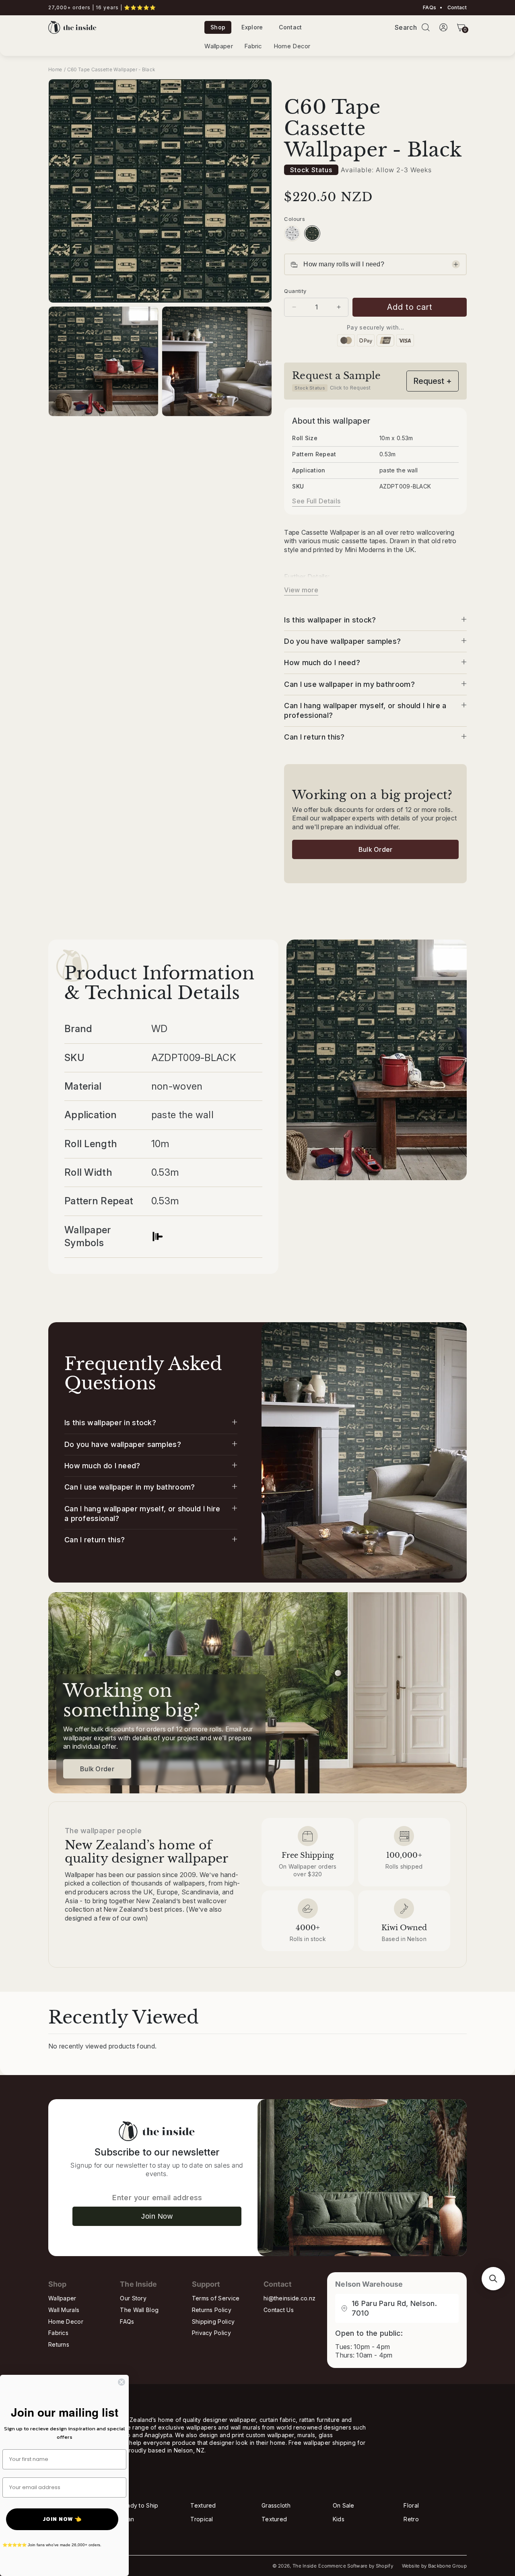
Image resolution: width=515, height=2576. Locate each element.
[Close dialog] (122, 2382)
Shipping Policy (213, 2321)
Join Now (157, 2216)
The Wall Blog (139, 2310)
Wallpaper (219, 46)
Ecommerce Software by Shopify (356, 2566)
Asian (127, 2519)
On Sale (344, 2505)
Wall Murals (64, 2310)
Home (55, 69)
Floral (411, 2505)
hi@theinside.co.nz (289, 2298)
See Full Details (316, 501)
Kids (339, 2519)
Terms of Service (216, 2298)
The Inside (305, 2566)
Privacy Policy (211, 2333)
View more (301, 590)
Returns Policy (212, 2310)
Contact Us (279, 2310)
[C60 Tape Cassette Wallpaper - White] (292, 233)
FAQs (430, 8)
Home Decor (292, 46)
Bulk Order (376, 849)
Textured (203, 2505)
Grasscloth (276, 2505)
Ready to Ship (139, 2505)
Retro (411, 2519)
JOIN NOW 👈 (62, 2519)
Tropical (202, 2519)
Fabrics (58, 2333)
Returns (59, 2344)
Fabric (253, 46)
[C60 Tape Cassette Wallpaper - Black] (312, 233)
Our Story (133, 2298)
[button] (426, 27)
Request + (433, 381)
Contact (456, 8)
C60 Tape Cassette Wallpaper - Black (111, 69)
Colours (295, 219)
